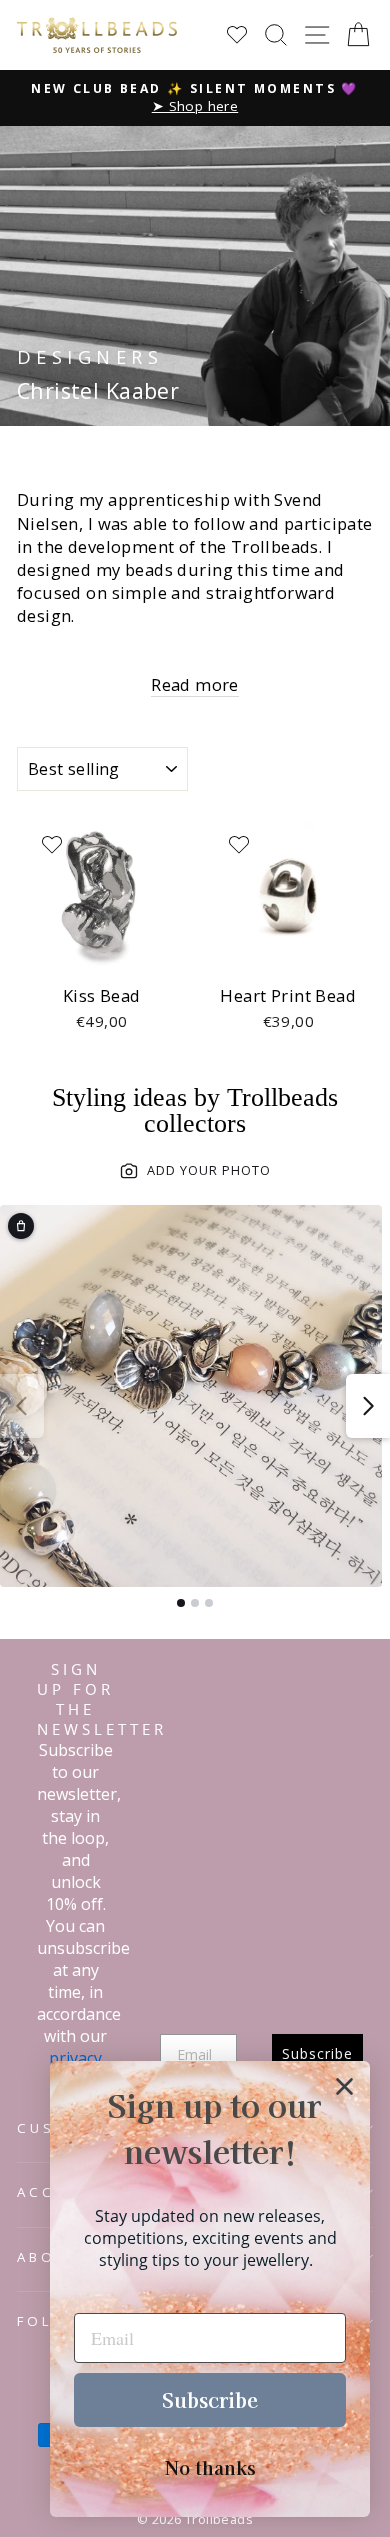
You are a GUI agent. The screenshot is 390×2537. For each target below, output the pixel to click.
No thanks (210, 2467)
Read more (195, 684)
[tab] (181, 1603)
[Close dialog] (344, 2086)
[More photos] (368, 1406)
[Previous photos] (22, 1406)
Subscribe (210, 2399)
